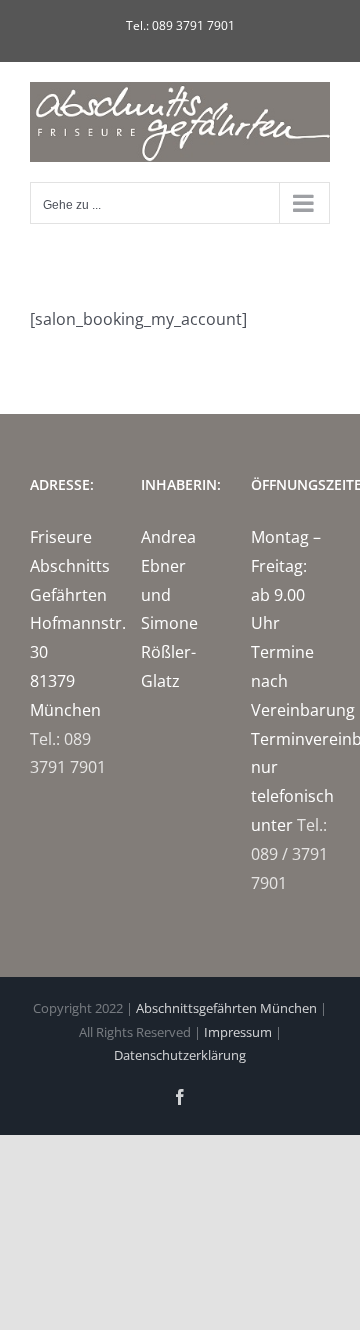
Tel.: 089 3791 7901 (180, 25)
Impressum (238, 1032)
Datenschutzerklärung (180, 1055)
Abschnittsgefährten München (226, 1008)
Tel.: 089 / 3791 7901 (289, 854)
